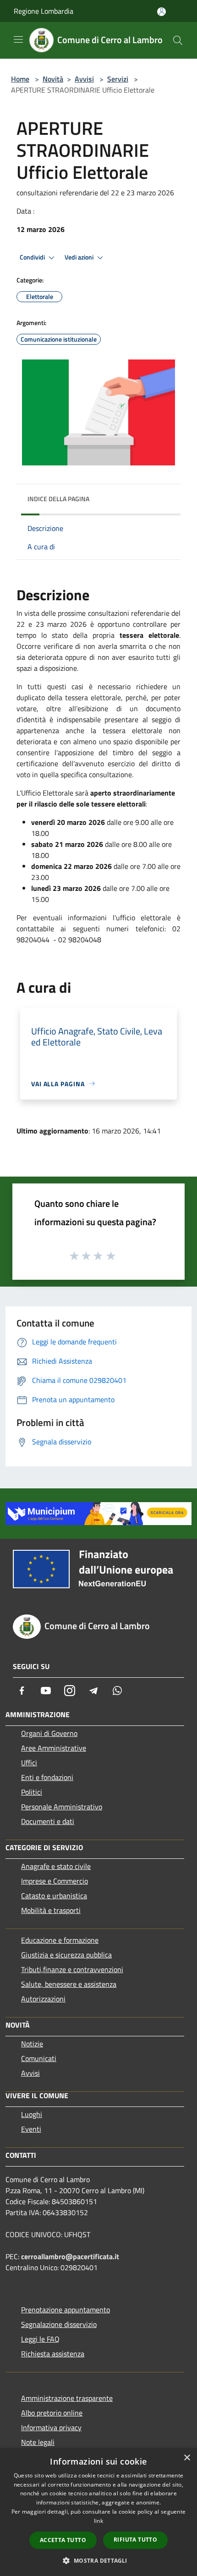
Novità (53, 79)
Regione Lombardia (44, 11)
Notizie (32, 2044)
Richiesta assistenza (53, 2354)
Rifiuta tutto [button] (135, 2540)
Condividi (33, 257)
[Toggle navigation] (18, 39)
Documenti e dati (48, 1821)
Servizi (118, 79)
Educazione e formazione (60, 1940)
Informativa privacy (51, 2427)
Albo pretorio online (52, 2413)
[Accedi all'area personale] (161, 12)
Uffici (29, 1763)
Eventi (31, 2129)
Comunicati (39, 2058)
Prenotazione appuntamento (66, 2310)
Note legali (38, 2442)
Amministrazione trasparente (67, 2398)
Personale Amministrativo (62, 1807)
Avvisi (84, 79)
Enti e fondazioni (47, 1777)
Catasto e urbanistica (54, 1896)
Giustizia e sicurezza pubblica (66, 1955)
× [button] (187, 2458)
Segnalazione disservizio (59, 2324)
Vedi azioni (80, 257)
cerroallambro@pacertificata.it (70, 2256)
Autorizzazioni (43, 1999)
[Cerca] (178, 40)
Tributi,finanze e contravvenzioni (72, 1969)
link (98, 2521)
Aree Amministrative (54, 1748)
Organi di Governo (49, 1733)
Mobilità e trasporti (51, 1910)
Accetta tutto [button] (63, 2540)
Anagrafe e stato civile (56, 1866)
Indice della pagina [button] (58, 499)
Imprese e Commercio (55, 1881)
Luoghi (32, 2114)
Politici (32, 1792)
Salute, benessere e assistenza (69, 1984)
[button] (98, 2560)
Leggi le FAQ (40, 2339)
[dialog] (98, 2512)
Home (20, 79)
